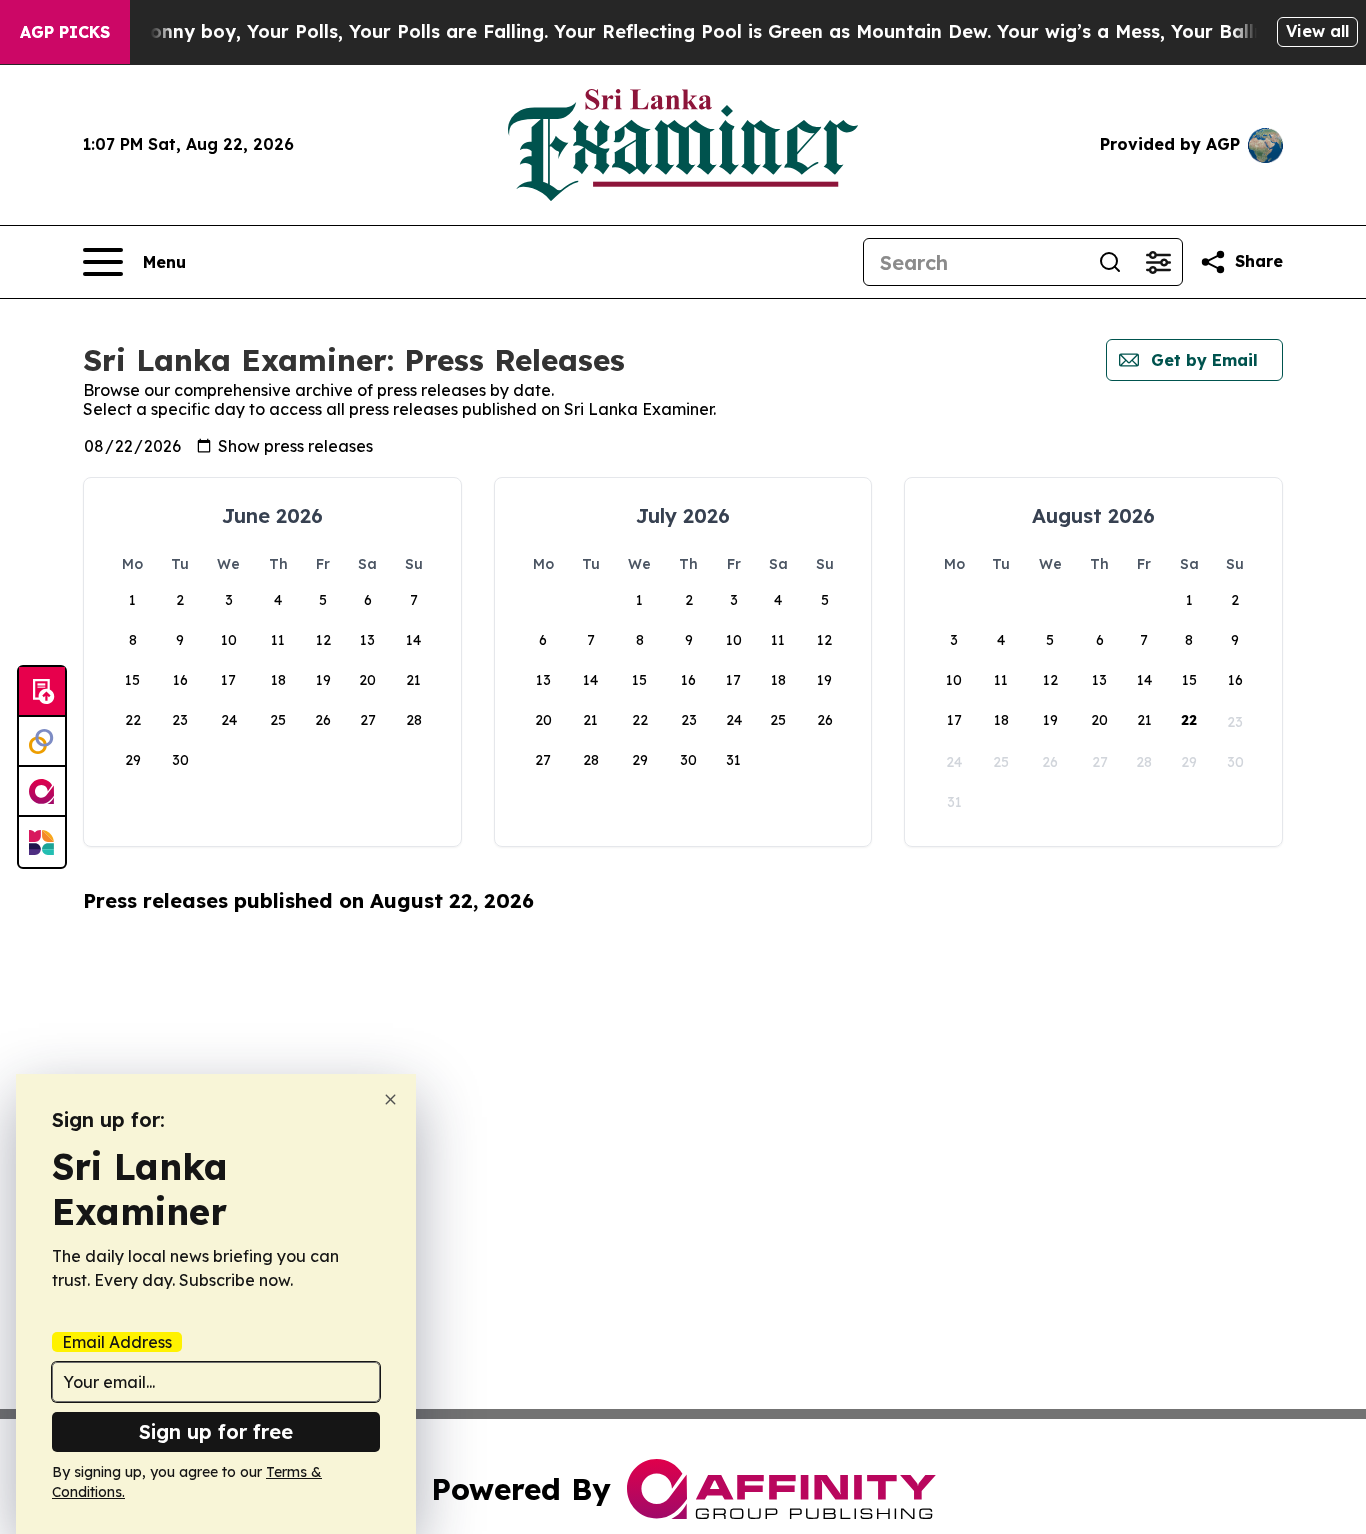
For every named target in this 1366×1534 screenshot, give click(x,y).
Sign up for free (216, 1431)
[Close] (390, 1099)
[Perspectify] (42, 742)
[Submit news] (42, 692)
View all (1317, 31)
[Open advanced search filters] (1158, 262)
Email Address (117, 1342)
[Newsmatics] (42, 842)
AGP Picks (65, 32)
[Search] (1110, 262)
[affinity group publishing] (42, 792)
